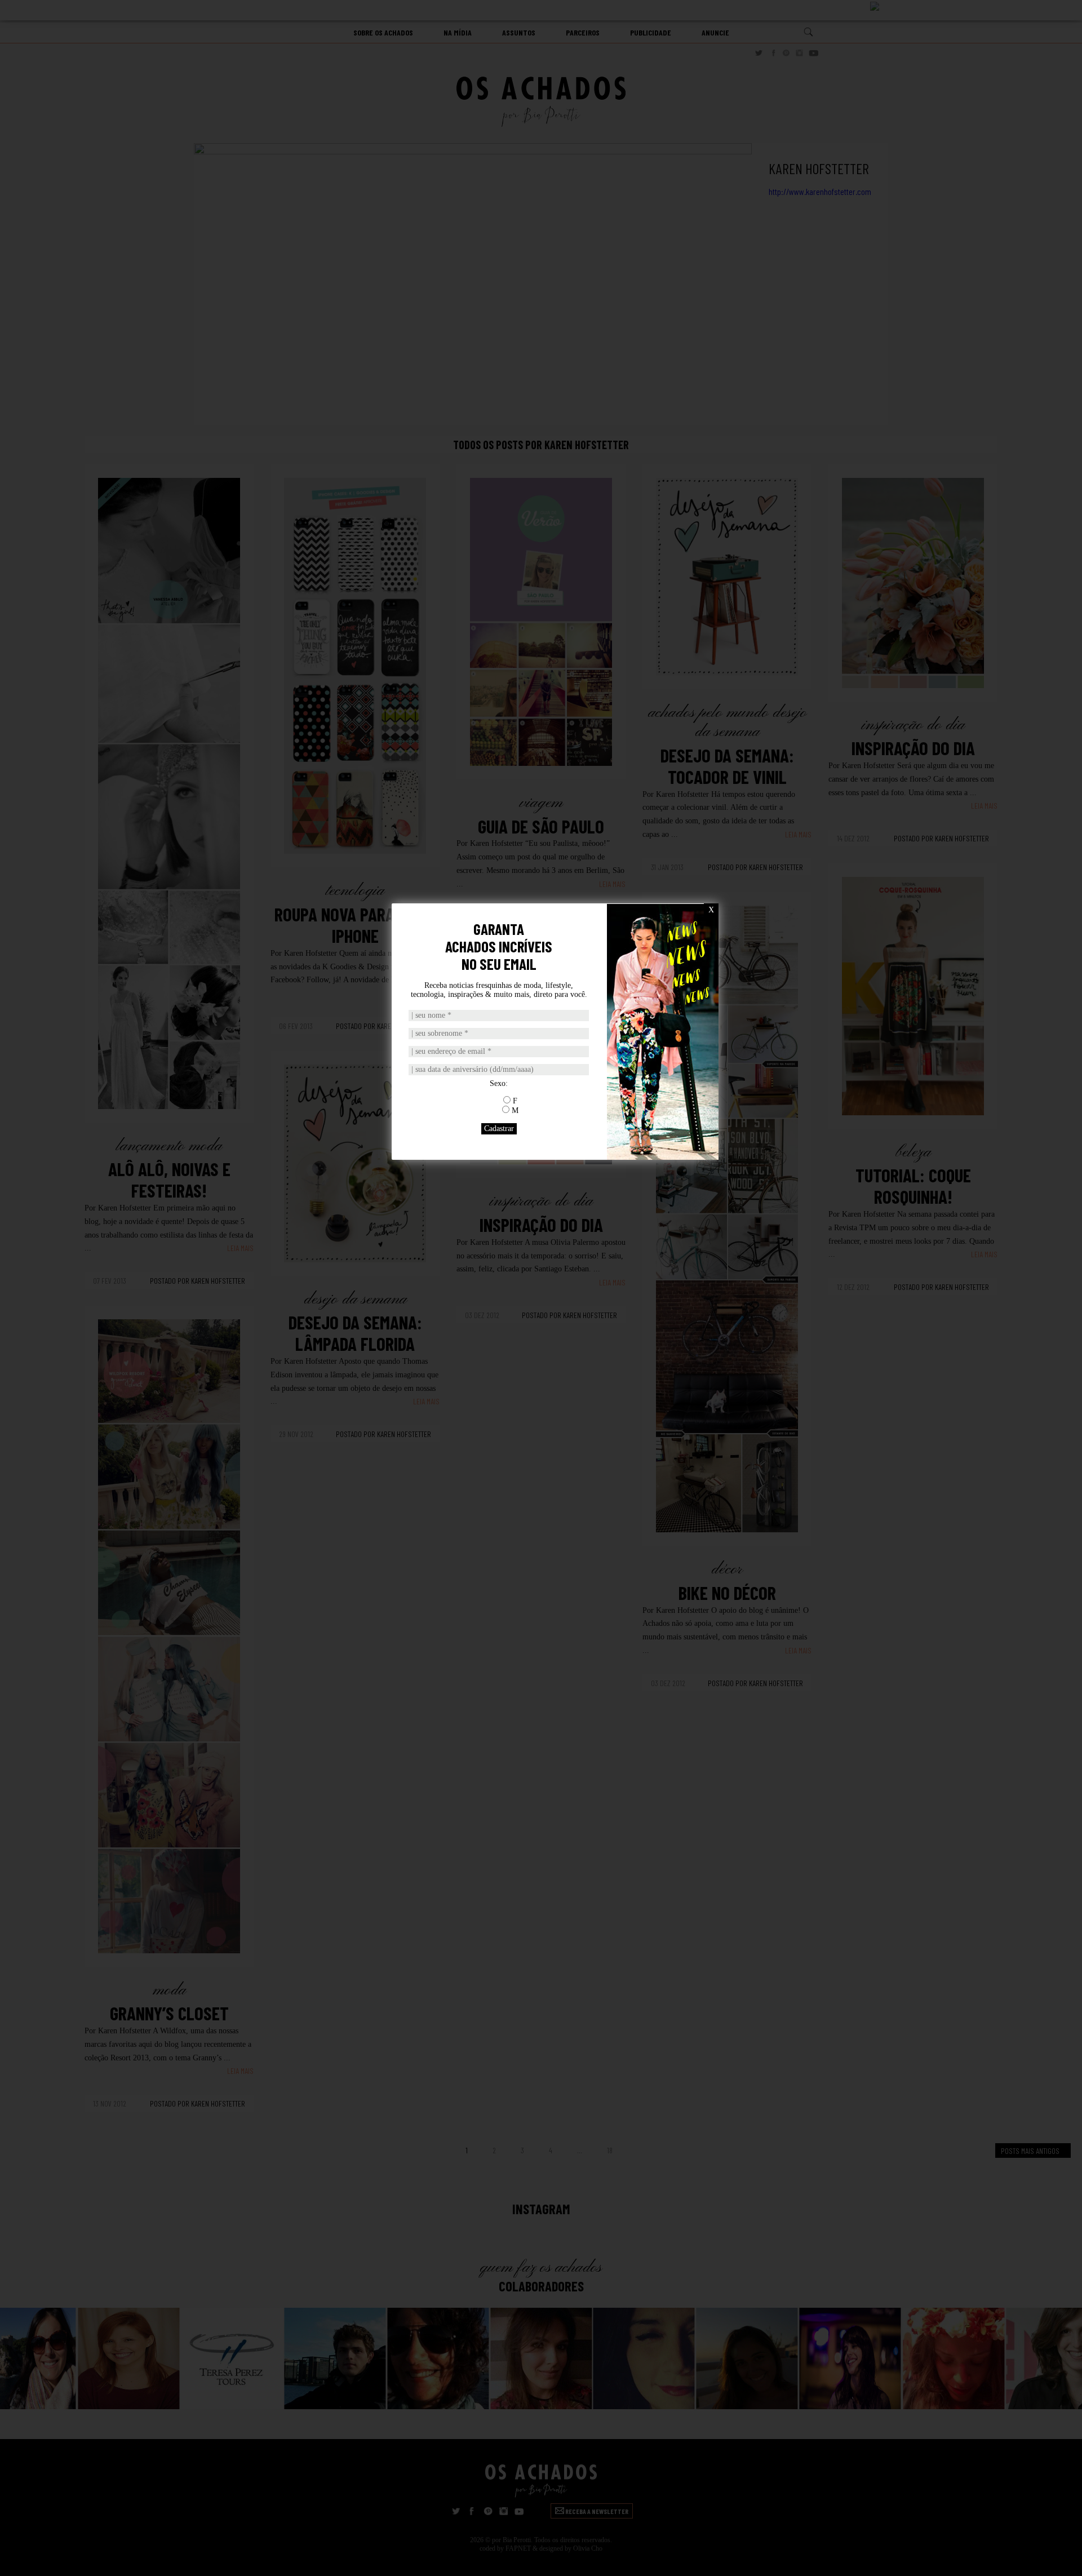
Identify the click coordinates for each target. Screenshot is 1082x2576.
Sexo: (499, 1083)
